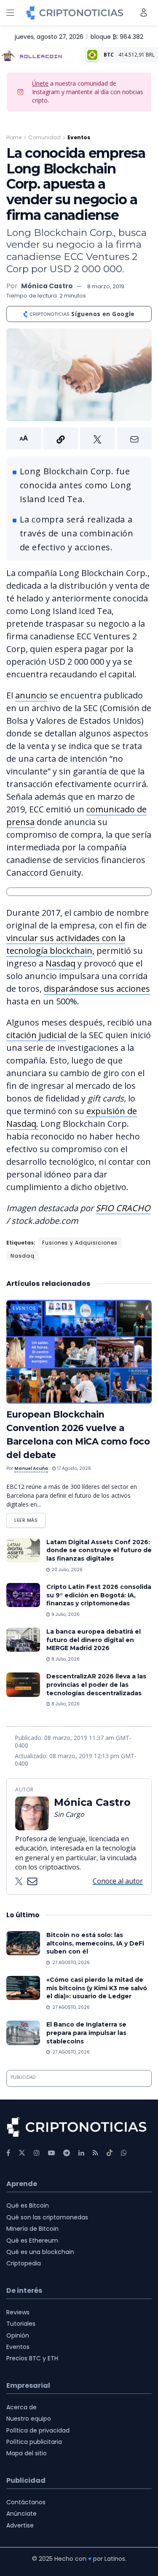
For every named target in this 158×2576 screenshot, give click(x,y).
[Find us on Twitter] (22, 2153)
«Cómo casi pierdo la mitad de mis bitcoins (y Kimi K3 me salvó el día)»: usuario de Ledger (97, 1988)
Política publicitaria (34, 2442)
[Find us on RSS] (95, 2153)
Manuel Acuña (31, 1468)
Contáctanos (26, 2502)
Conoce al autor (118, 1881)
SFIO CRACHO (123, 1208)
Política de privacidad (38, 2430)
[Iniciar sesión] (144, 12)
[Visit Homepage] (75, 13)
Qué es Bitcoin (28, 2205)
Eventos (79, 137)
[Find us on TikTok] (110, 2153)
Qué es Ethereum (32, 2240)
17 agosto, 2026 (74, 1468)
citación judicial (36, 1035)
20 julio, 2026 (66, 1570)
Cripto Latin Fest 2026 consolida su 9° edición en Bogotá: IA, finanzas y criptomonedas (99, 1595)
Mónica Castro (47, 286)
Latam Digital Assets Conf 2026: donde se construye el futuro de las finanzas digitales (99, 1550)
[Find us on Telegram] (67, 2153)
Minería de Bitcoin (32, 2229)
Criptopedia (24, 2263)
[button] (79, 438)
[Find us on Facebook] (8, 2153)
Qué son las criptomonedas (47, 2217)
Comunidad (44, 137)
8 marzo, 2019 (106, 286)
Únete (40, 83)
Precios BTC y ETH (32, 2358)
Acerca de (21, 2407)
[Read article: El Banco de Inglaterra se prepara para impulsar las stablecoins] (23, 2033)
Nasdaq (60, 963)
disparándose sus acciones (97, 989)
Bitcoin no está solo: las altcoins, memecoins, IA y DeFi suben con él (95, 1943)
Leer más (30, 1518)
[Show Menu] (10, 13)
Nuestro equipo (29, 2419)
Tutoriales (21, 2324)
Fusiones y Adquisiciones (80, 1243)
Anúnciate (21, 2514)
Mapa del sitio (27, 2453)
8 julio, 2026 (65, 1659)
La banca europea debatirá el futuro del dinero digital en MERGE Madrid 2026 (94, 1640)
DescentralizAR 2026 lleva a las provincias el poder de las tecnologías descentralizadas (96, 1684)
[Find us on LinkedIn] (81, 2153)
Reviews (18, 2312)
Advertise (20, 2525)
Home (14, 137)
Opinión (18, 2335)
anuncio (31, 695)
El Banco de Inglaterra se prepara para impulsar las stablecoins (86, 2033)
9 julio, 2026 (65, 1614)
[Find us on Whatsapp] (124, 2153)
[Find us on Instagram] (37, 2153)
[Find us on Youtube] (51, 2153)
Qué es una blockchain (40, 2252)
